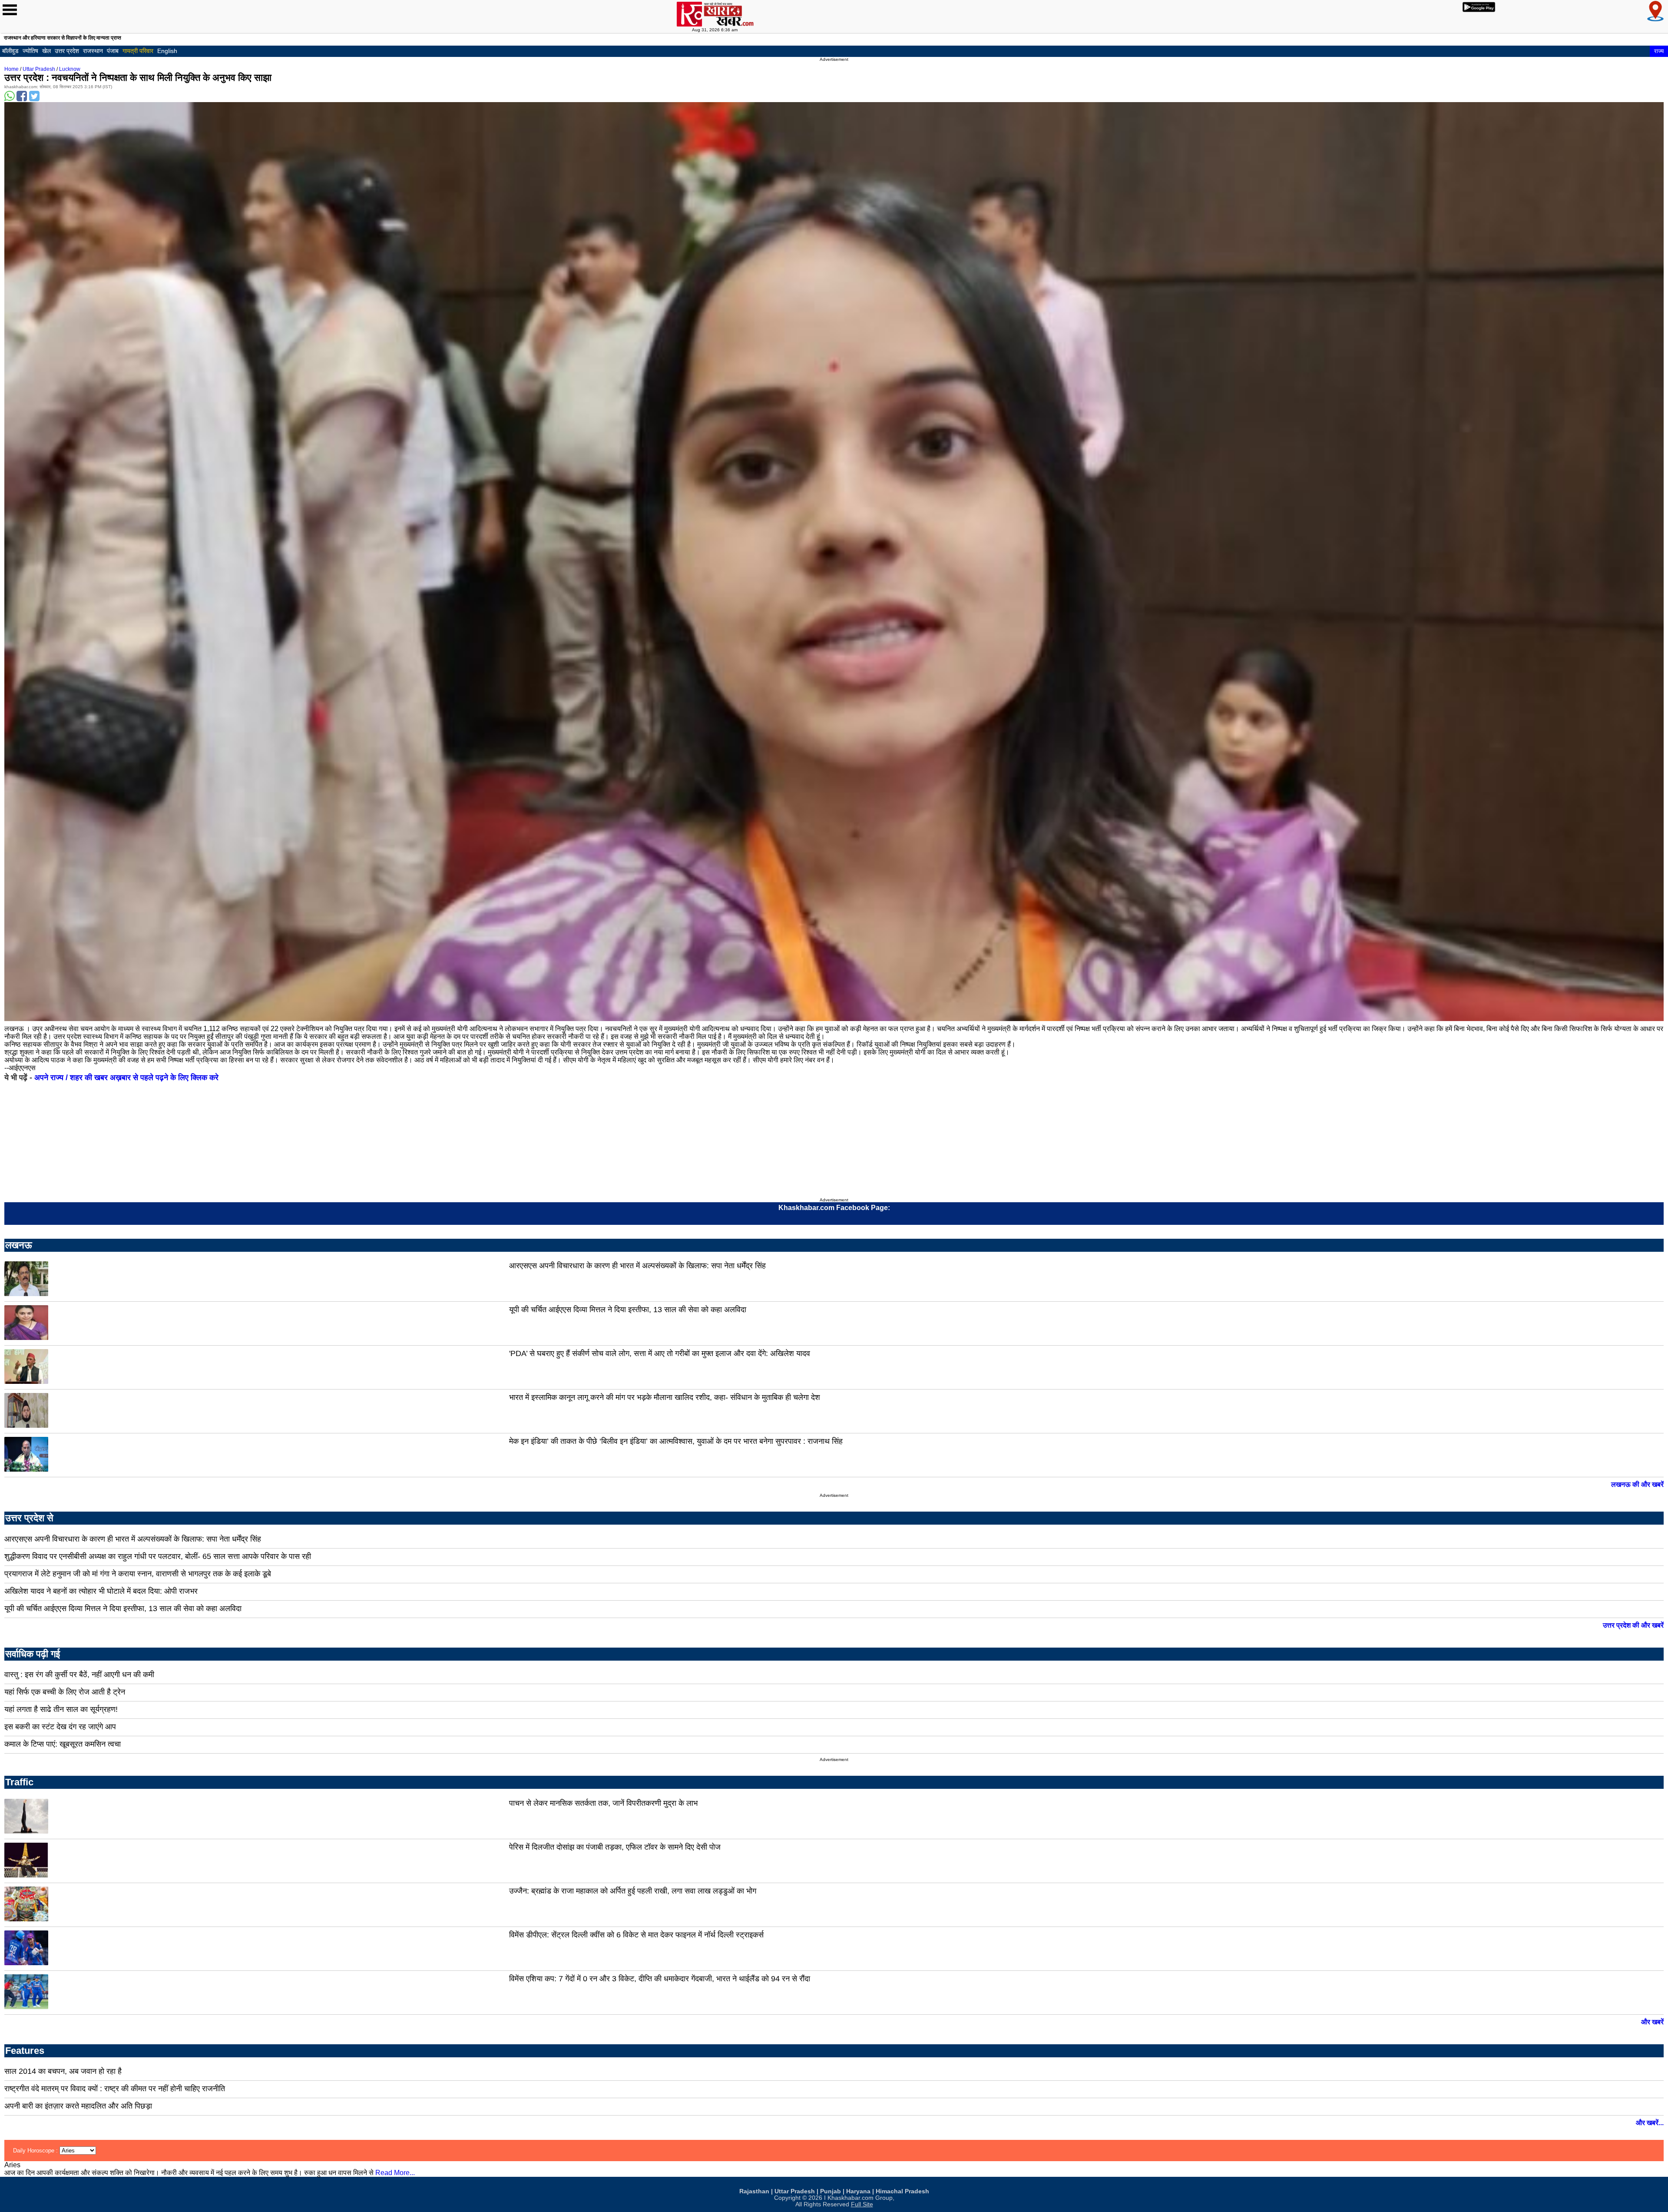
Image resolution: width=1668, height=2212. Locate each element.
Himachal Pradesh (902, 2191)
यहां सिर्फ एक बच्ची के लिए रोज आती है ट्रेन (65, 1692)
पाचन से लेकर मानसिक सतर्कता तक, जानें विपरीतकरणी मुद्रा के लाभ (603, 1803)
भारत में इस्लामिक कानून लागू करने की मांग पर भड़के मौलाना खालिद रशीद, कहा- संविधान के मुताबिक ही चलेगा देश (665, 1397)
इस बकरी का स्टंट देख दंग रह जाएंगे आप (60, 1727)
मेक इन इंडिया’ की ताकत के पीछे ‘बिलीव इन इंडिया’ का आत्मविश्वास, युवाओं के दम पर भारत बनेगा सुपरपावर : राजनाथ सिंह (676, 1441)
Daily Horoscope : (36, 2151)
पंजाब (113, 51)
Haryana (858, 2191)
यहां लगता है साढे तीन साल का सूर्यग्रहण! (61, 1709)
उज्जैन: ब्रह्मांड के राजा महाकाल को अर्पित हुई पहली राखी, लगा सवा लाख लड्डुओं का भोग (633, 1891)
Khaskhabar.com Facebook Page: (834, 1208)
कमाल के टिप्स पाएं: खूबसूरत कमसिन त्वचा (63, 1744)
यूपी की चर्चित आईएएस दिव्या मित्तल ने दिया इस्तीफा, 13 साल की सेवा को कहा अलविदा (628, 1310)
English (167, 51)
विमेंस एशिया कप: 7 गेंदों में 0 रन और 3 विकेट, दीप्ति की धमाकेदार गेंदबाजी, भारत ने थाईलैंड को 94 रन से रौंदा (660, 1979)
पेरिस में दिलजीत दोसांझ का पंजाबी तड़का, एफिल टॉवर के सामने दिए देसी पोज (615, 1847)
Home (12, 69)
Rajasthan (754, 2191)
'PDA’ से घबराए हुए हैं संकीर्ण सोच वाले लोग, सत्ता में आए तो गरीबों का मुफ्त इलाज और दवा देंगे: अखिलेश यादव (660, 1353)
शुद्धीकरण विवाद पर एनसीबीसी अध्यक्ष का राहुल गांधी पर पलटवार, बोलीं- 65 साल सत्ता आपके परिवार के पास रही (158, 1556)
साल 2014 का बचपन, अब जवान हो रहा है (63, 2071)
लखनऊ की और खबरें (1637, 1484)
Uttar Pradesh (39, 69)
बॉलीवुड (10, 51)
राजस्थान (93, 51)
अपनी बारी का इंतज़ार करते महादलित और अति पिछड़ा (78, 2106)
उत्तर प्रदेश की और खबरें (1633, 1625)
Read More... (395, 2173)
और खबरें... (1650, 2123)
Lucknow (70, 69)
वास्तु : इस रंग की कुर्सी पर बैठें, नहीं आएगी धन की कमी (79, 1675)
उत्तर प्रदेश (67, 51)
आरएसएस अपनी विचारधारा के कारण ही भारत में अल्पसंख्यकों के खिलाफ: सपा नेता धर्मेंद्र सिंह (637, 1266)
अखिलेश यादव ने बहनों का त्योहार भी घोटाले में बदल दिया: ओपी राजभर (101, 1591)
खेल (46, 51)
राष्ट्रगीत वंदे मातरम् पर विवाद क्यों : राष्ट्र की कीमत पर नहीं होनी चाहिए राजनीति (115, 2089)
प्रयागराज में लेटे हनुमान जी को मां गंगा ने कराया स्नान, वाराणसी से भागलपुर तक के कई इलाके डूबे (138, 1574)
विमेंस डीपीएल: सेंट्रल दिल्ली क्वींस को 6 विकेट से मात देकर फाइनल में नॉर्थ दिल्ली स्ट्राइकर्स (636, 1935)
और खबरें (1652, 2022)
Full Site (862, 2204)
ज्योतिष (30, 51)
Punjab (831, 2191)
